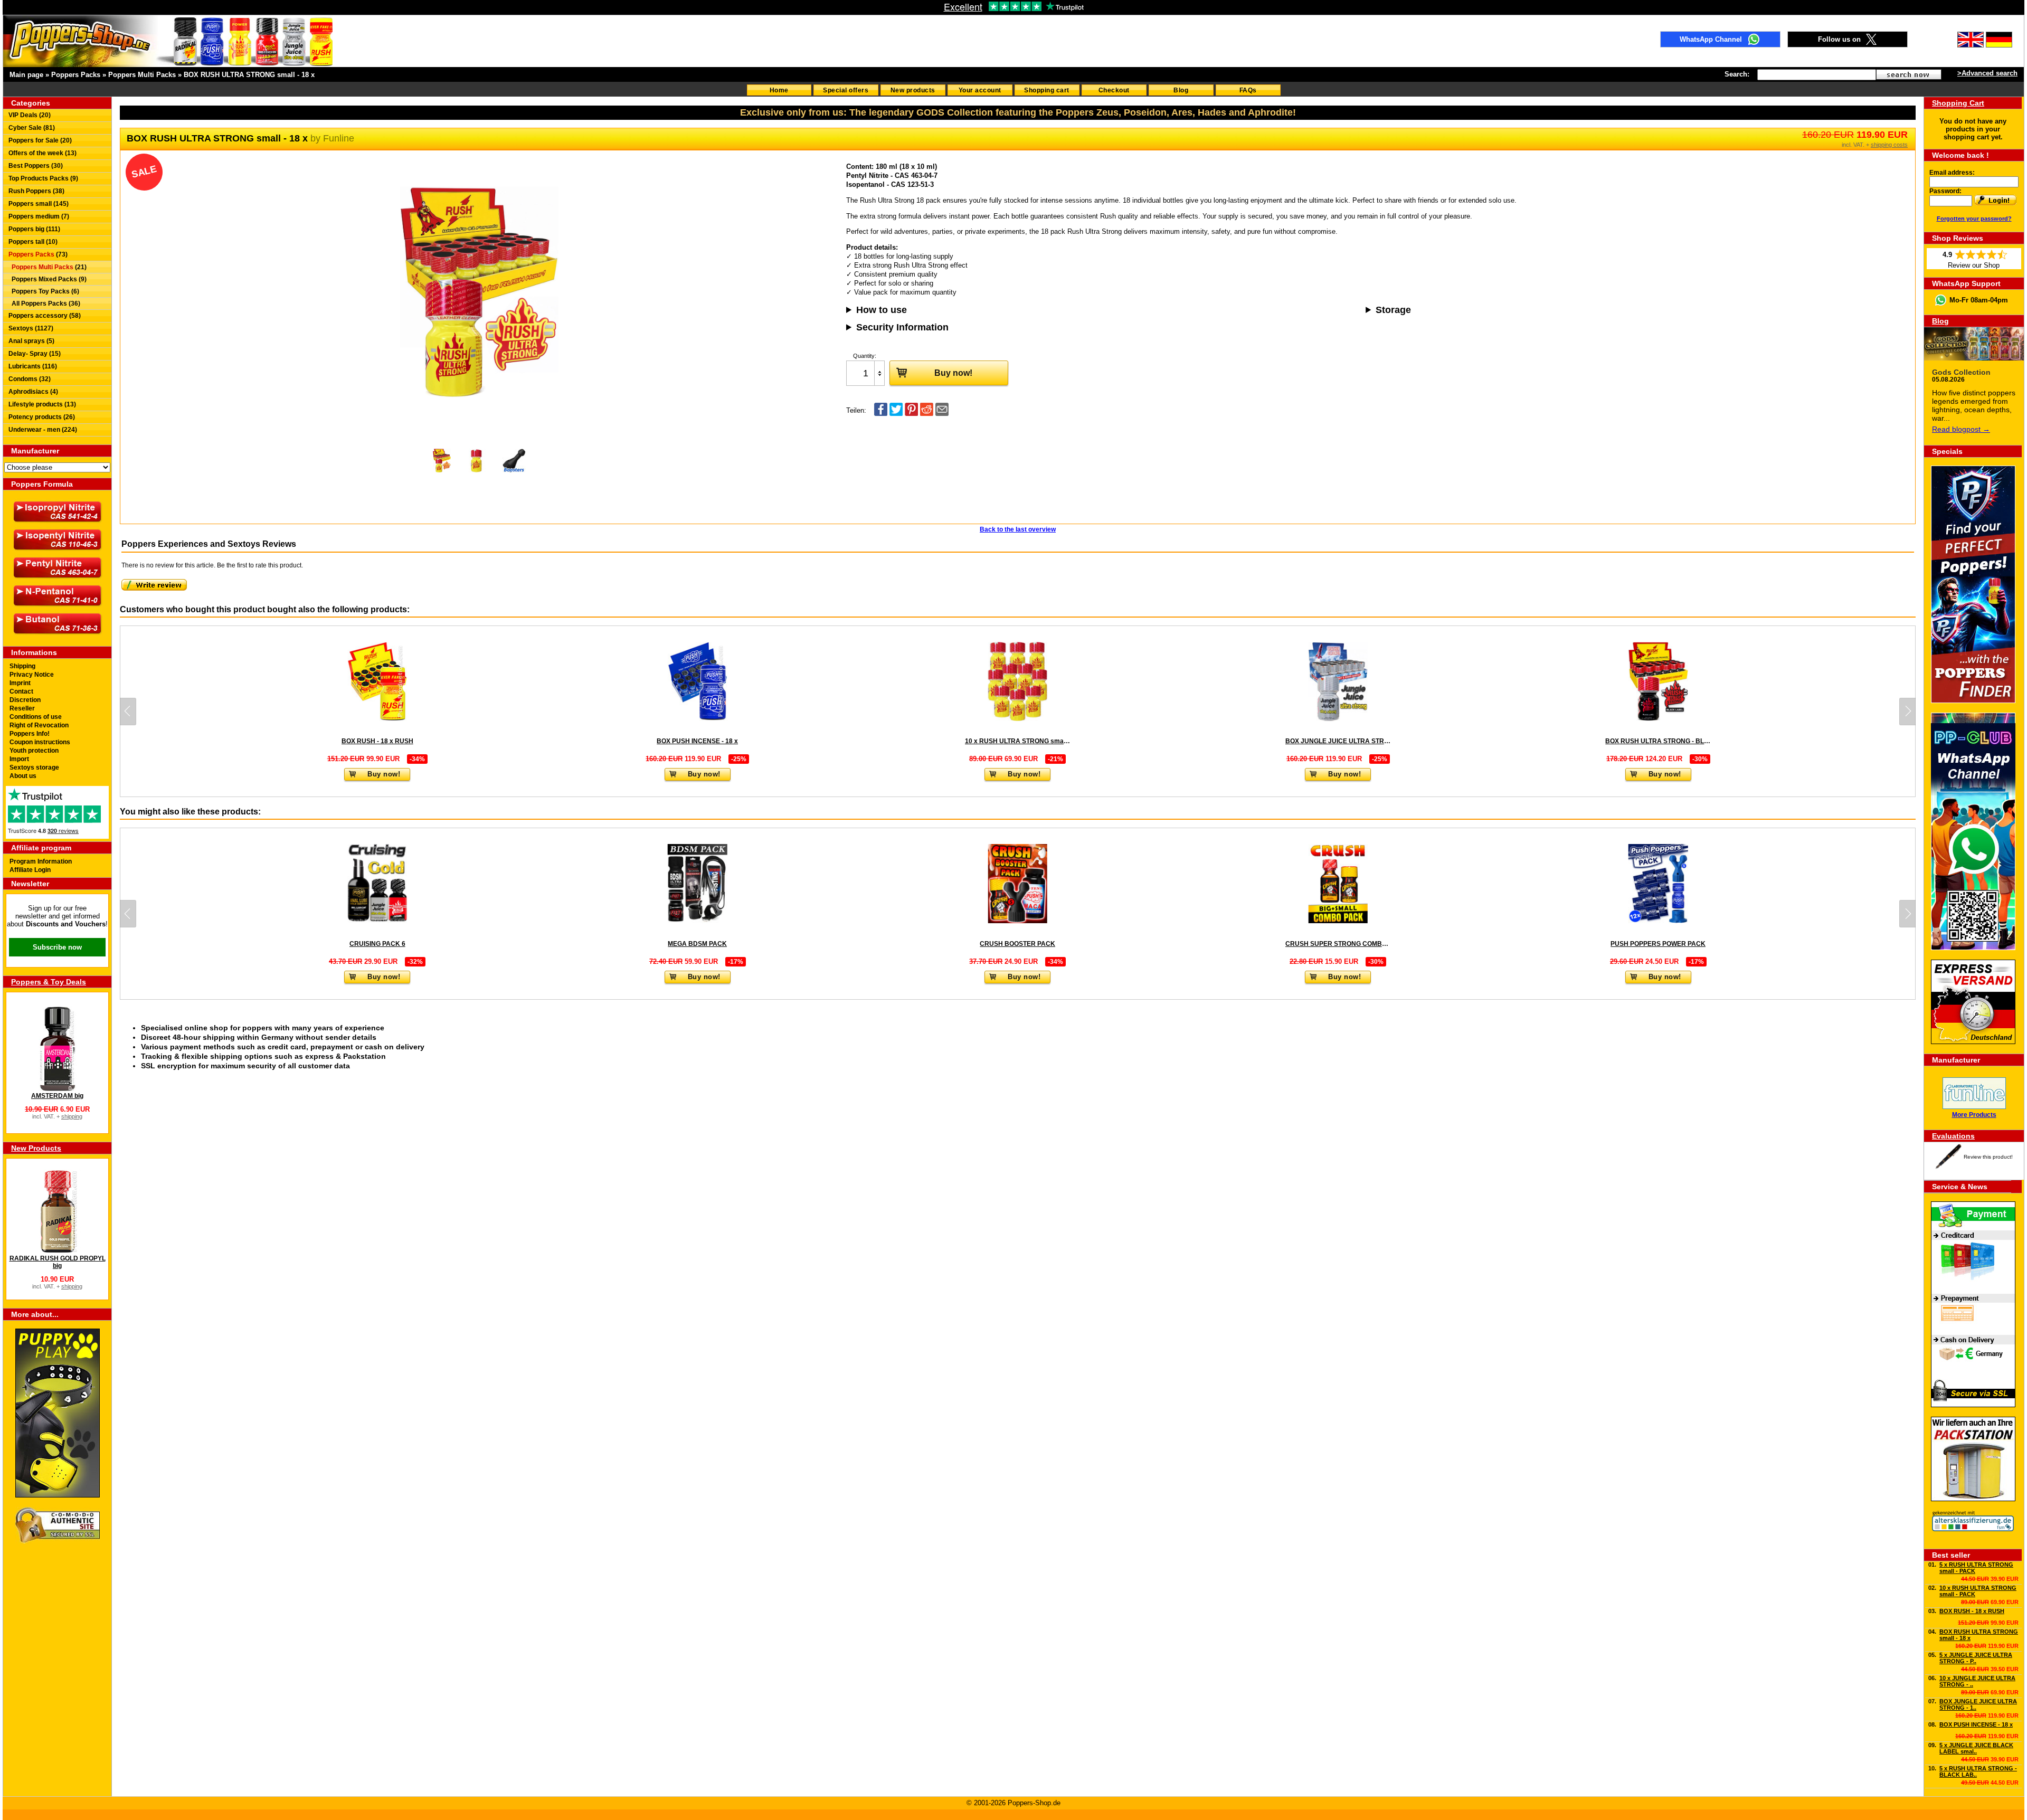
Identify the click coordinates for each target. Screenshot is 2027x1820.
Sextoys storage (34, 767)
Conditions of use (36, 717)
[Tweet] (896, 414)
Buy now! (953, 373)
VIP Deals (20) (30, 115)
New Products (36, 1148)
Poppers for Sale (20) (40, 140)
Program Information (41, 861)
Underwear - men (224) (43, 430)
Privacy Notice (32, 675)
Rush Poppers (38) (36, 191)
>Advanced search (1987, 73)
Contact (21, 691)
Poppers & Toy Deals (49, 982)
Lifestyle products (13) (42, 404)
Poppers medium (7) (39, 216)
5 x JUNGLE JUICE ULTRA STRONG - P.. (1976, 1658)
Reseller (22, 708)
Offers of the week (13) (42, 153)
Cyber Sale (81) (32, 128)
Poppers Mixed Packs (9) (48, 279)
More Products (1974, 1115)
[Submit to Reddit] (927, 414)
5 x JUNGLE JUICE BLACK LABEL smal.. (1976, 1748)
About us (23, 776)
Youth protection (34, 751)
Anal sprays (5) (31, 341)
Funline (339, 138)
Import (19, 759)
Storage (1393, 310)
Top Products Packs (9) (43, 178)
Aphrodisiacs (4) (33, 392)
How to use (882, 310)
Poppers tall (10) (33, 242)
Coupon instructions (40, 742)
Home (779, 90)
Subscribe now (57, 947)
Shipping (22, 666)
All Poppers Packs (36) (44, 304)
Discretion (25, 700)
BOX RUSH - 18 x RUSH (1972, 1611)
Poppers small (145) (39, 204)
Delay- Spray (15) (35, 354)
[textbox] (1817, 75)
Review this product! (1988, 1157)
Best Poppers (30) (36, 166)
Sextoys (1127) (31, 328)
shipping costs (1889, 145)
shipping (72, 1116)
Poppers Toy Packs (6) (44, 291)
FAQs (1248, 90)
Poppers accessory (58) (45, 316)
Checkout (1114, 90)
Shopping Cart (1958, 103)
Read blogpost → (1961, 429)
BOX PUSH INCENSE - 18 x (1976, 1724)
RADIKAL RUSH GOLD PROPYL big (58, 1262)
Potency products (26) (42, 417)
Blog (1181, 90)
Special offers (846, 90)
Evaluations (1953, 1136)
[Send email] (942, 414)
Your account (980, 90)
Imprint (20, 683)
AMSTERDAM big (57, 1096)
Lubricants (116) (33, 366)
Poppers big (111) (34, 229)
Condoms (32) (30, 379)
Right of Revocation (39, 725)
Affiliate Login (30, 870)
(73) (38, 254)
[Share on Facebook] (881, 414)
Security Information (902, 327)
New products (913, 90)
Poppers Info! (30, 734)
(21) (49, 267)
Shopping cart (1047, 90)
